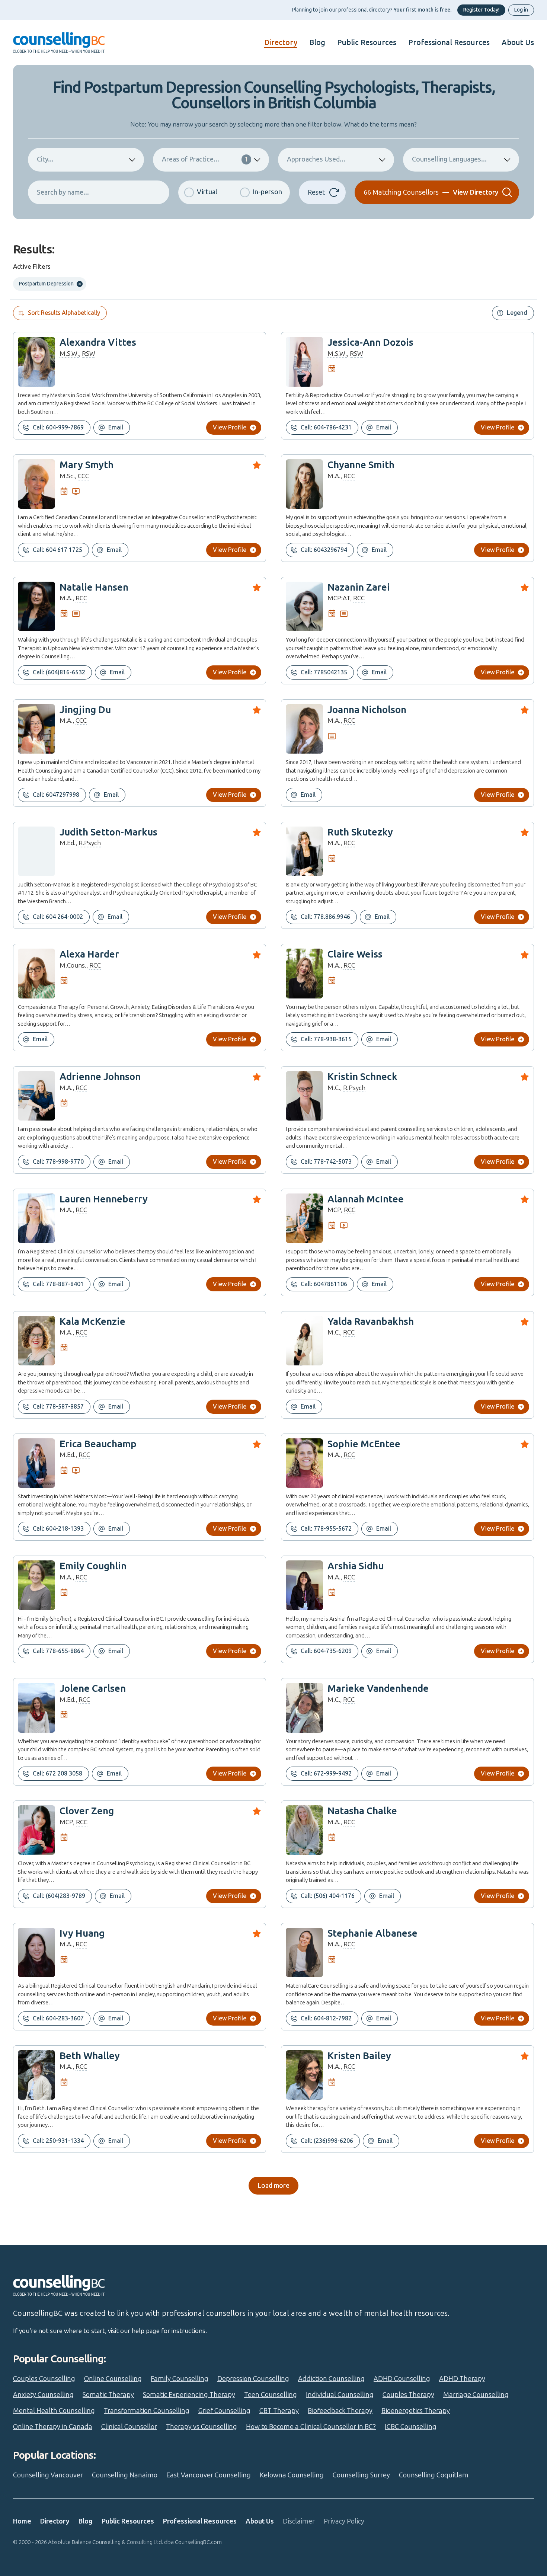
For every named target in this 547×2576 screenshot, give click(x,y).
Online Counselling (113, 2379)
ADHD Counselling (402, 2379)
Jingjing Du (85, 710)
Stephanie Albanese (372, 1933)
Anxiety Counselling (43, 2395)
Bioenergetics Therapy (416, 2411)
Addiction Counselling (331, 2379)
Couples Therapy (408, 2395)
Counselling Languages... (449, 159)
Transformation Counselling (147, 2411)
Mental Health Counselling (54, 2411)
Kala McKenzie (92, 1322)
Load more (273, 2186)
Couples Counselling (44, 2379)
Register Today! (481, 10)
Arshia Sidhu (356, 1566)
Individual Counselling (340, 2395)
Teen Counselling (271, 2395)
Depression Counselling (253, 2379)
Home (22, 2521)
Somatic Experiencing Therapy (189, 2395)
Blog (317, 42)
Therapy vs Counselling (201, 2427)
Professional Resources (449, 42)
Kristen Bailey (359, 2056)
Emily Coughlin (93, 1566)
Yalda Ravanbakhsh (371, 1322)
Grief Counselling (224, 2411)
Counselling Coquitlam (434, 2475)
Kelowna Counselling (292, 2475)
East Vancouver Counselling (209, 2475)
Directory (281, 42)
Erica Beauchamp (98, 1444)
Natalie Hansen (94, 587)
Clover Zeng (87, 1811)
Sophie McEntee (364, 1444)
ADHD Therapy (462, 2379)
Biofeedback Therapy (340, 2411)
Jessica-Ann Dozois (370, 343)
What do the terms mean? (380, 124)
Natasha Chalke (362, 1811)
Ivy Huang (82, 1933)
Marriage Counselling (476, 2395)
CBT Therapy (279, 2411)
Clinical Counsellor (129, 2427)
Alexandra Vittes (98, 343)
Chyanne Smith (361, 465)
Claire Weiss (355, 954)
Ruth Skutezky (360, 832)
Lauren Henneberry (104, 1199)
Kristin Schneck (362, 1077)
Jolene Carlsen (93, 1689)
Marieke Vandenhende (378, 1689)
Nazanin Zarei (359, 587)
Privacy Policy (344, 2521)
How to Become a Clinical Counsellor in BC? (311, 2427)
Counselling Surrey (361, 2475)
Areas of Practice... (205, 159)
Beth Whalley (90, 2056)
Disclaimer (299, 2521)
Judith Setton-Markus (108, 832)
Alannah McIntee (366, 1199)
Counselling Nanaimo (125, 2475)
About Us (518, 42)
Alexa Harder (89, 954)
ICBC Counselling (411, 2427)
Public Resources (367, 42)
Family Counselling (180, 2379)
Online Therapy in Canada (53, 2427)
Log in (521, 10)
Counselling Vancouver (48, 2475)
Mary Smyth (87, 465)
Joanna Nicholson (367, 710)
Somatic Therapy (108, 2395)
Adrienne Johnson (100, 1077)
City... (45, 159)
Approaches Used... (316, 159)
